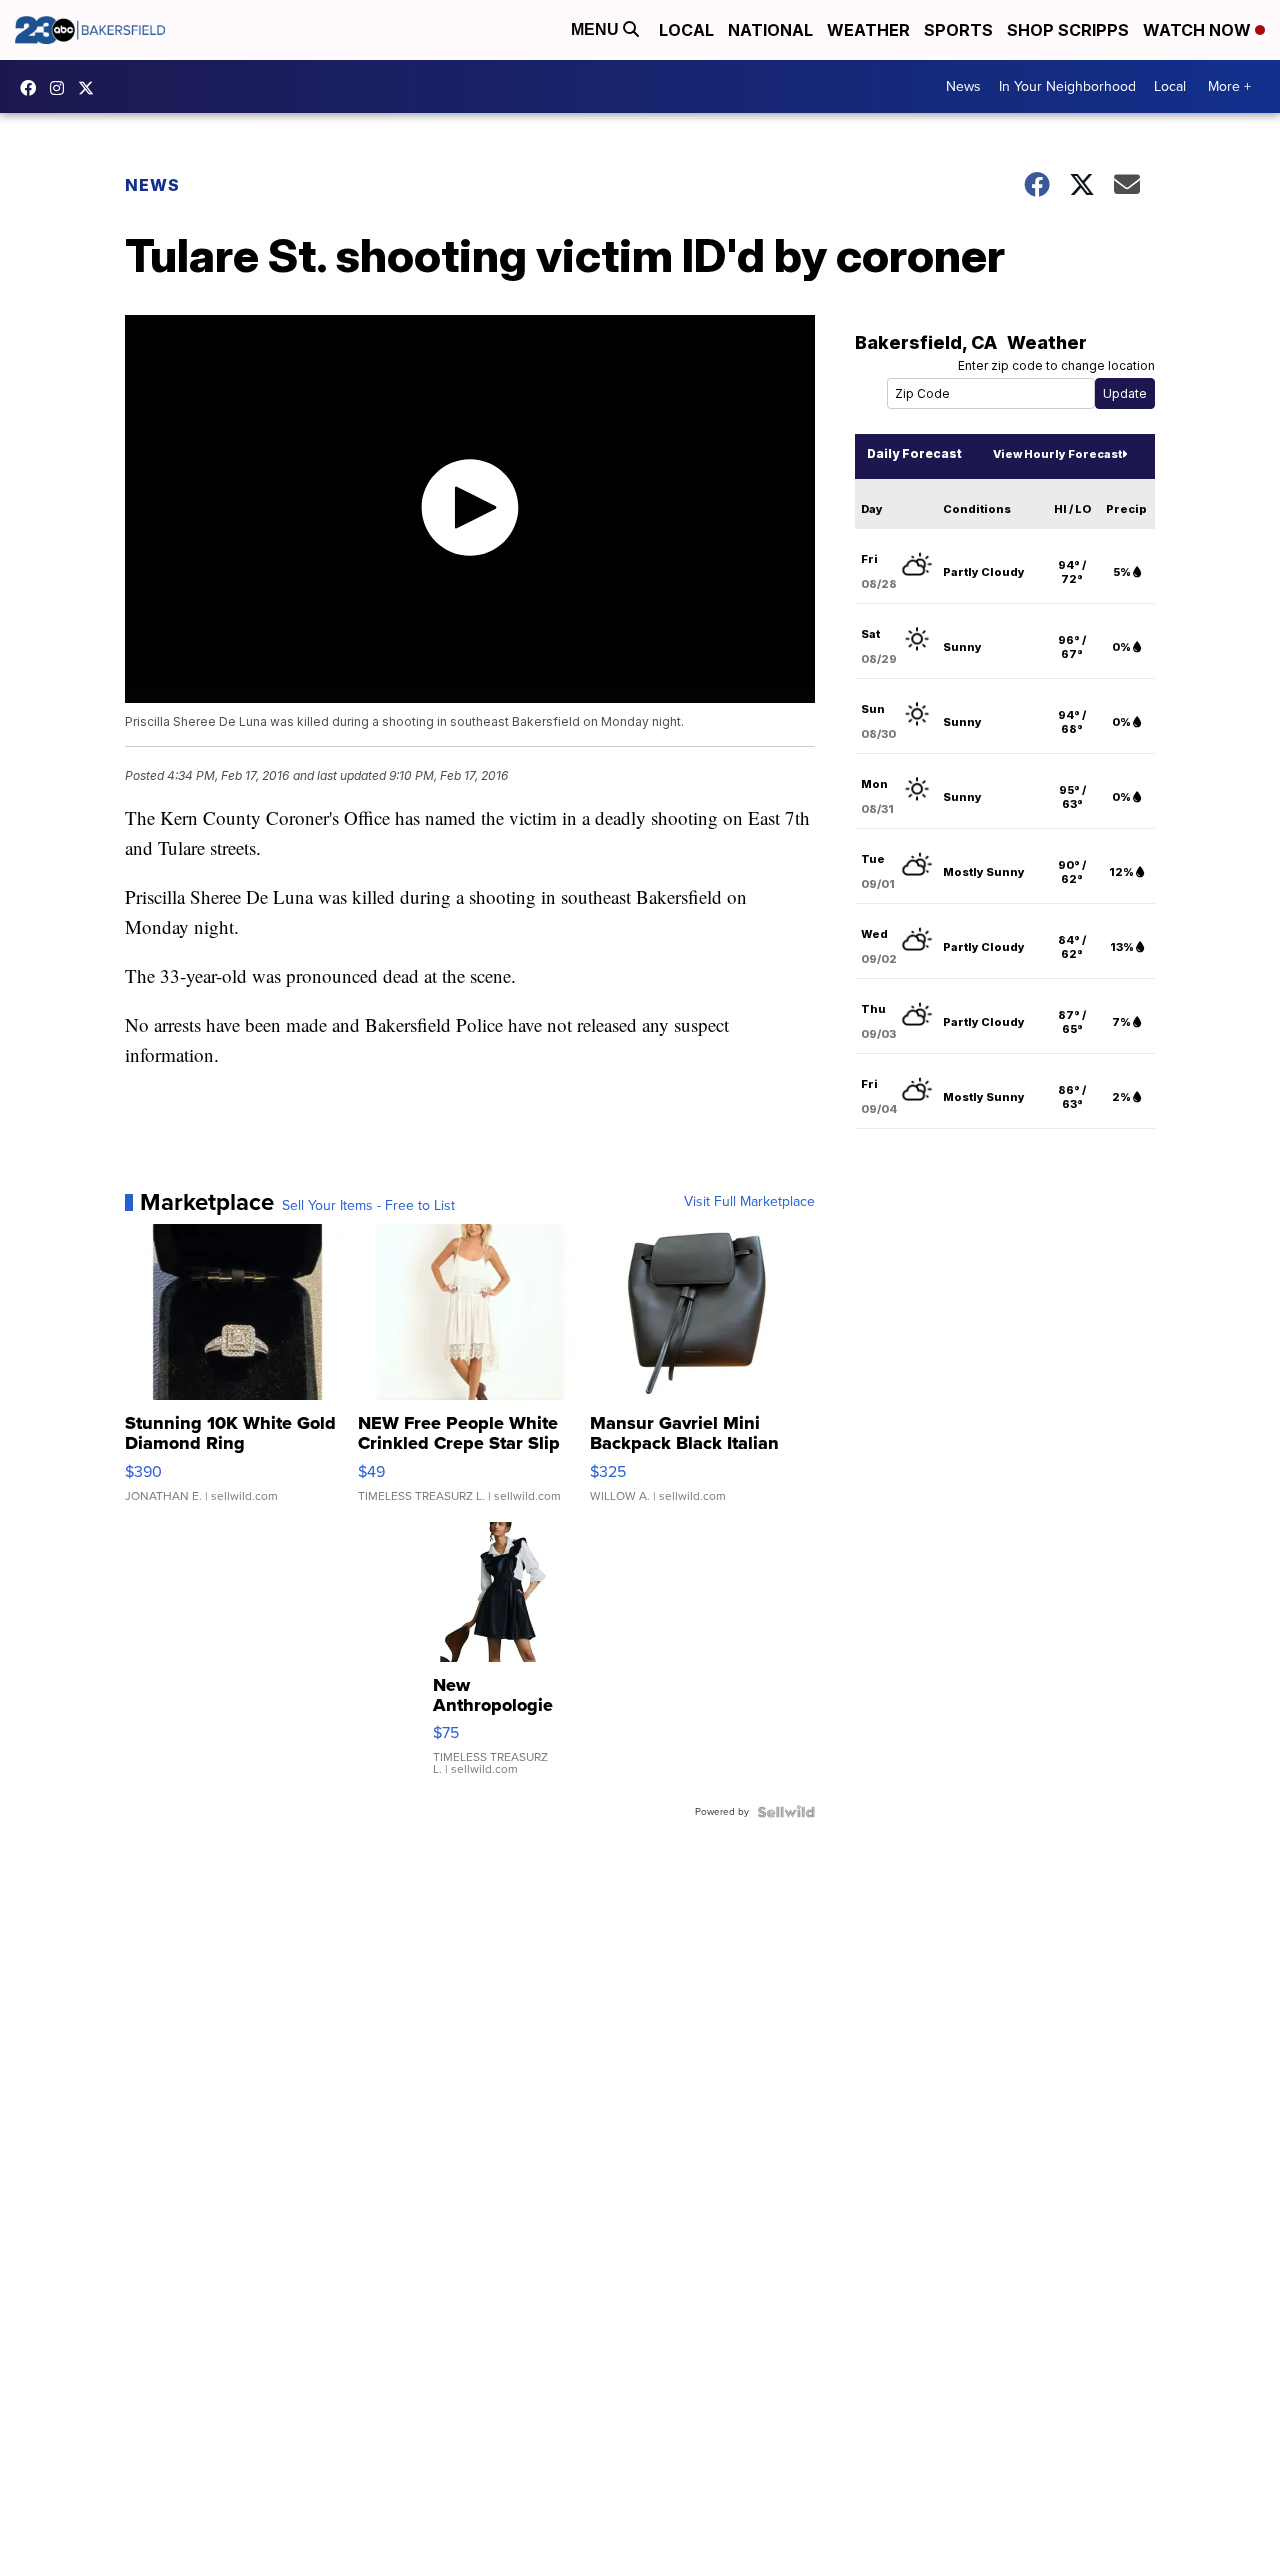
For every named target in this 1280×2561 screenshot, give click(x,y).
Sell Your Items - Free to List (368, 1206)
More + (1229, 86)
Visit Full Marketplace (749, 1202)
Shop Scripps (1068, 30)
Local (686, 30)
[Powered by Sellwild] (786, 1812)
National (770, 30)
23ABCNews (62, 88)
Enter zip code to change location (1056, 365)
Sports (958, 30)
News (963, 86)
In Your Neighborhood (1067, 86)
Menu (597, 29)
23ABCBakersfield (33, 88)
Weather (868, 30)
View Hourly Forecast (1057, 454)
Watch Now (1199, 30)
